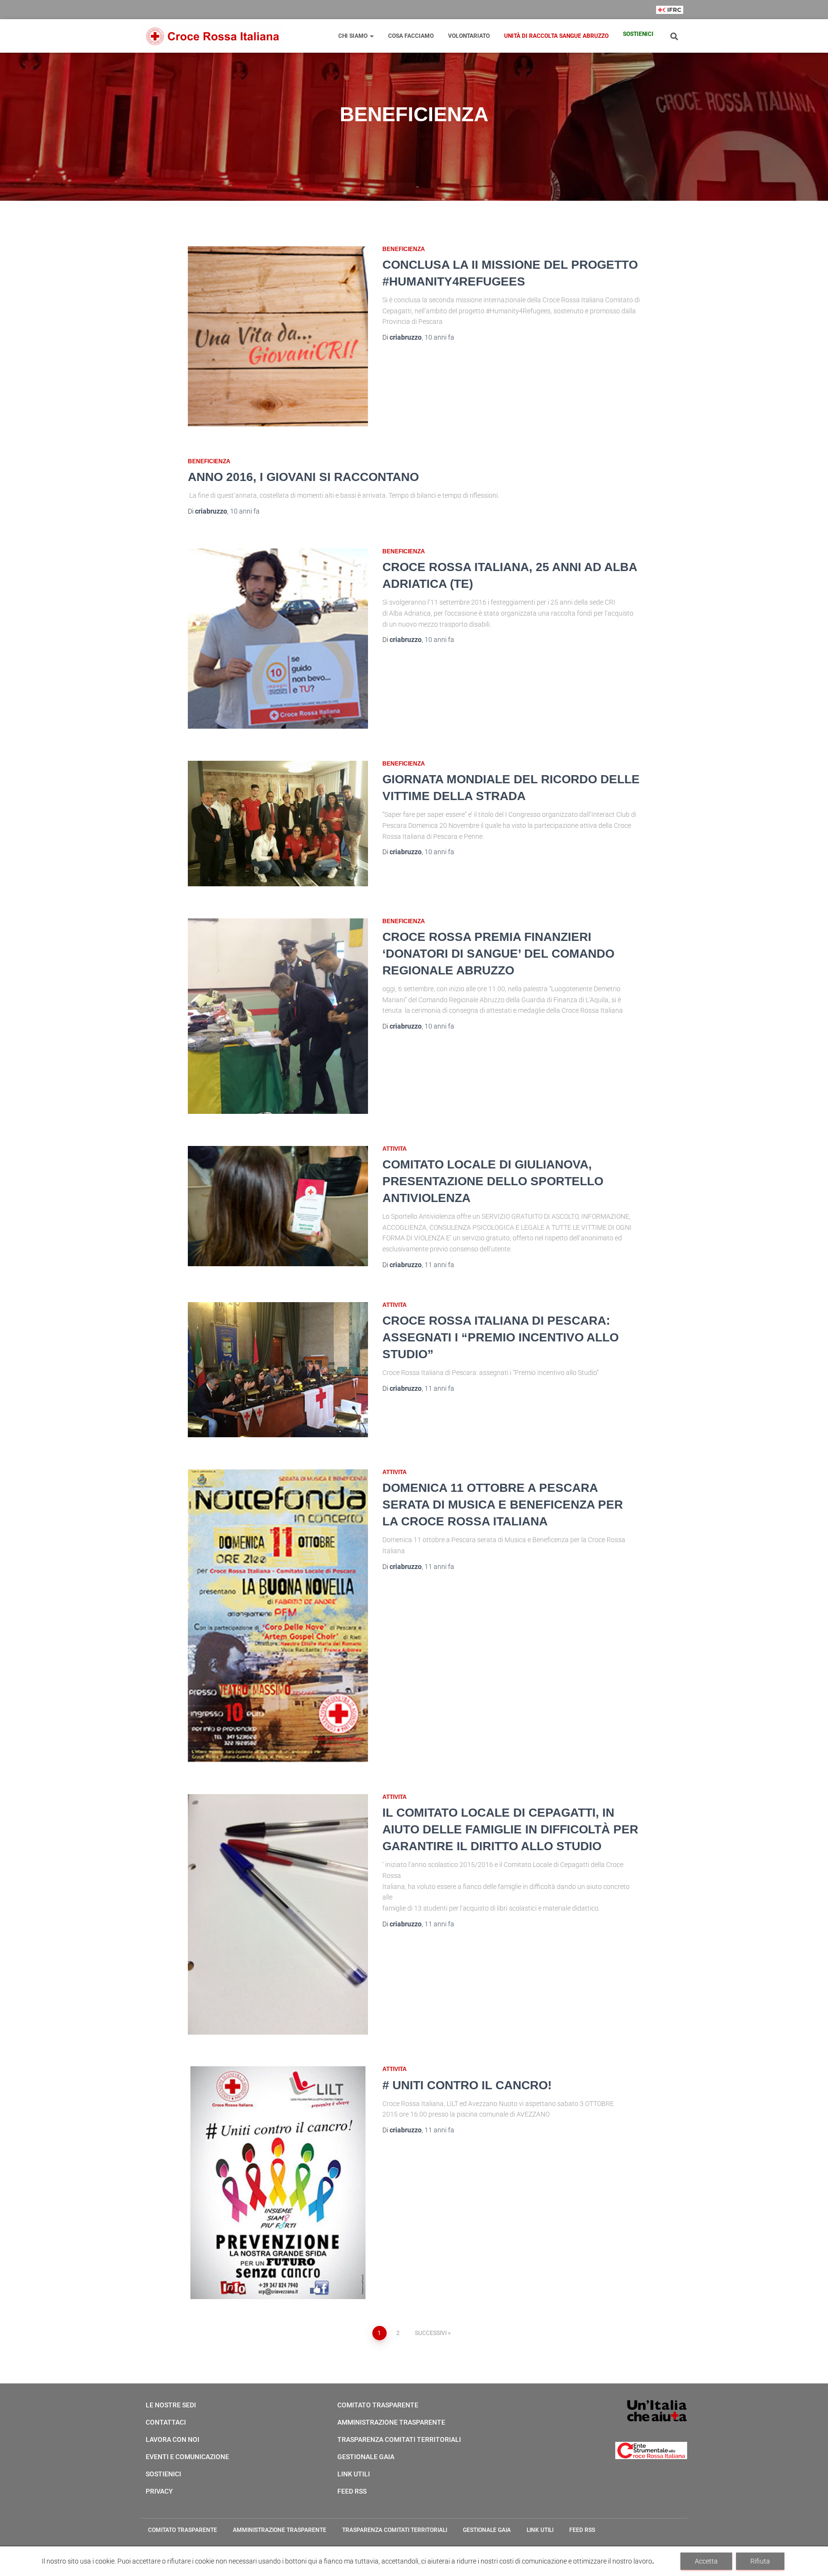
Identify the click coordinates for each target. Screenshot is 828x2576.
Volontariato (469, 36)
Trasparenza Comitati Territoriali (399, 2439)
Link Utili (354, 2474)
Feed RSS (352, 2491)
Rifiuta (760, 2561)
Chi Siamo (354, 36)
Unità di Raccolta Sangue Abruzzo (556, 36)
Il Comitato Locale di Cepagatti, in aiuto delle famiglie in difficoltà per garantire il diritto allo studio (510, 1829)
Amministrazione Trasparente (391, 2422)
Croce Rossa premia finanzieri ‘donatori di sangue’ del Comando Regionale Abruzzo (498, 953)
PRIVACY (159, 2491)
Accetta (706, 2561)
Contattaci (166, 2422)
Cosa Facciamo (411, 36)
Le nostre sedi (171, 2405)
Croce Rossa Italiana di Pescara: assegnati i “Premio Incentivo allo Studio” (500, 1337)
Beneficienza (404, 249)
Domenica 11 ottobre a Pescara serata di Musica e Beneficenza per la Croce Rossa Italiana (503, 1504)
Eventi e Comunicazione (187, 2457)
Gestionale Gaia (366, 2457)
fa (439, 337)
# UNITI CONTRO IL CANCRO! (467, 2085)
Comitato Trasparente (378, 2405)
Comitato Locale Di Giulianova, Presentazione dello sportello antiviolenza (493, 1181)
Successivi (431, 2333)
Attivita (395, 1149)
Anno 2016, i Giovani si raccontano (303, 477)
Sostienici (638, 34)
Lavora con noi (172, 2439)
